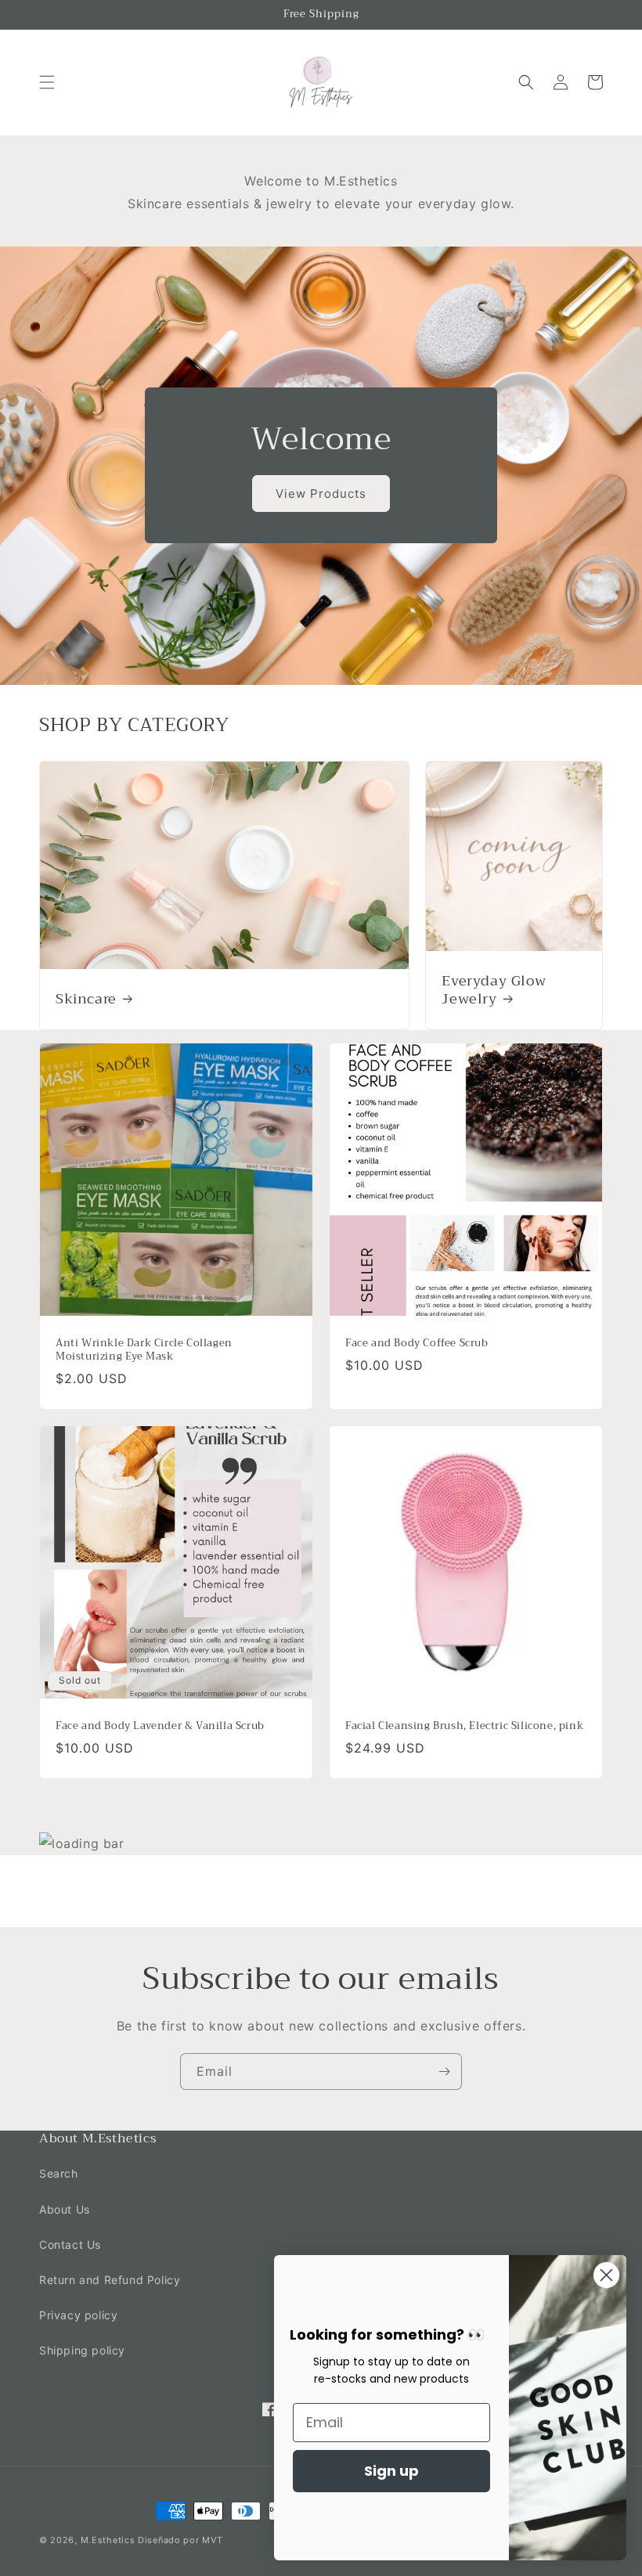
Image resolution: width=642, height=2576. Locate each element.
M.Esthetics (108, 2540)
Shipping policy (82, 2350)
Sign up (391, 2471)
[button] (47, 82)
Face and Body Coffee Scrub (417, 1344)
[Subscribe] (444, 2072)
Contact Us (70, 2245)
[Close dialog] (606, 2275)
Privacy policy (78, 2315)
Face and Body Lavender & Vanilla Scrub (160, 1726)
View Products (321, 494)
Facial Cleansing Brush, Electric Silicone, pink (464, 1726)
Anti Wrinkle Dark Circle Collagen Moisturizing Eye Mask (144, 1350)
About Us (65, 2209)
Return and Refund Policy (110, 2280)
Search (59, 2173)
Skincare (86, 999)
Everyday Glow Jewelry (494, 991)
